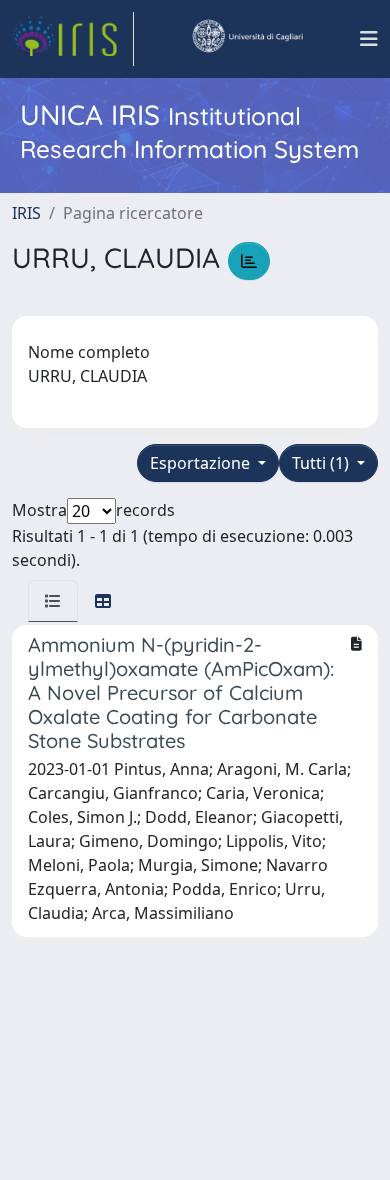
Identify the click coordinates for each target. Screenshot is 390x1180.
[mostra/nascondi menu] (369, 39)
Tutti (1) (322, 463)
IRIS (26, 213)
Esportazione (202, 463)
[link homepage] (73, 39)
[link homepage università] (247, 39)
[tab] (53, 601)
